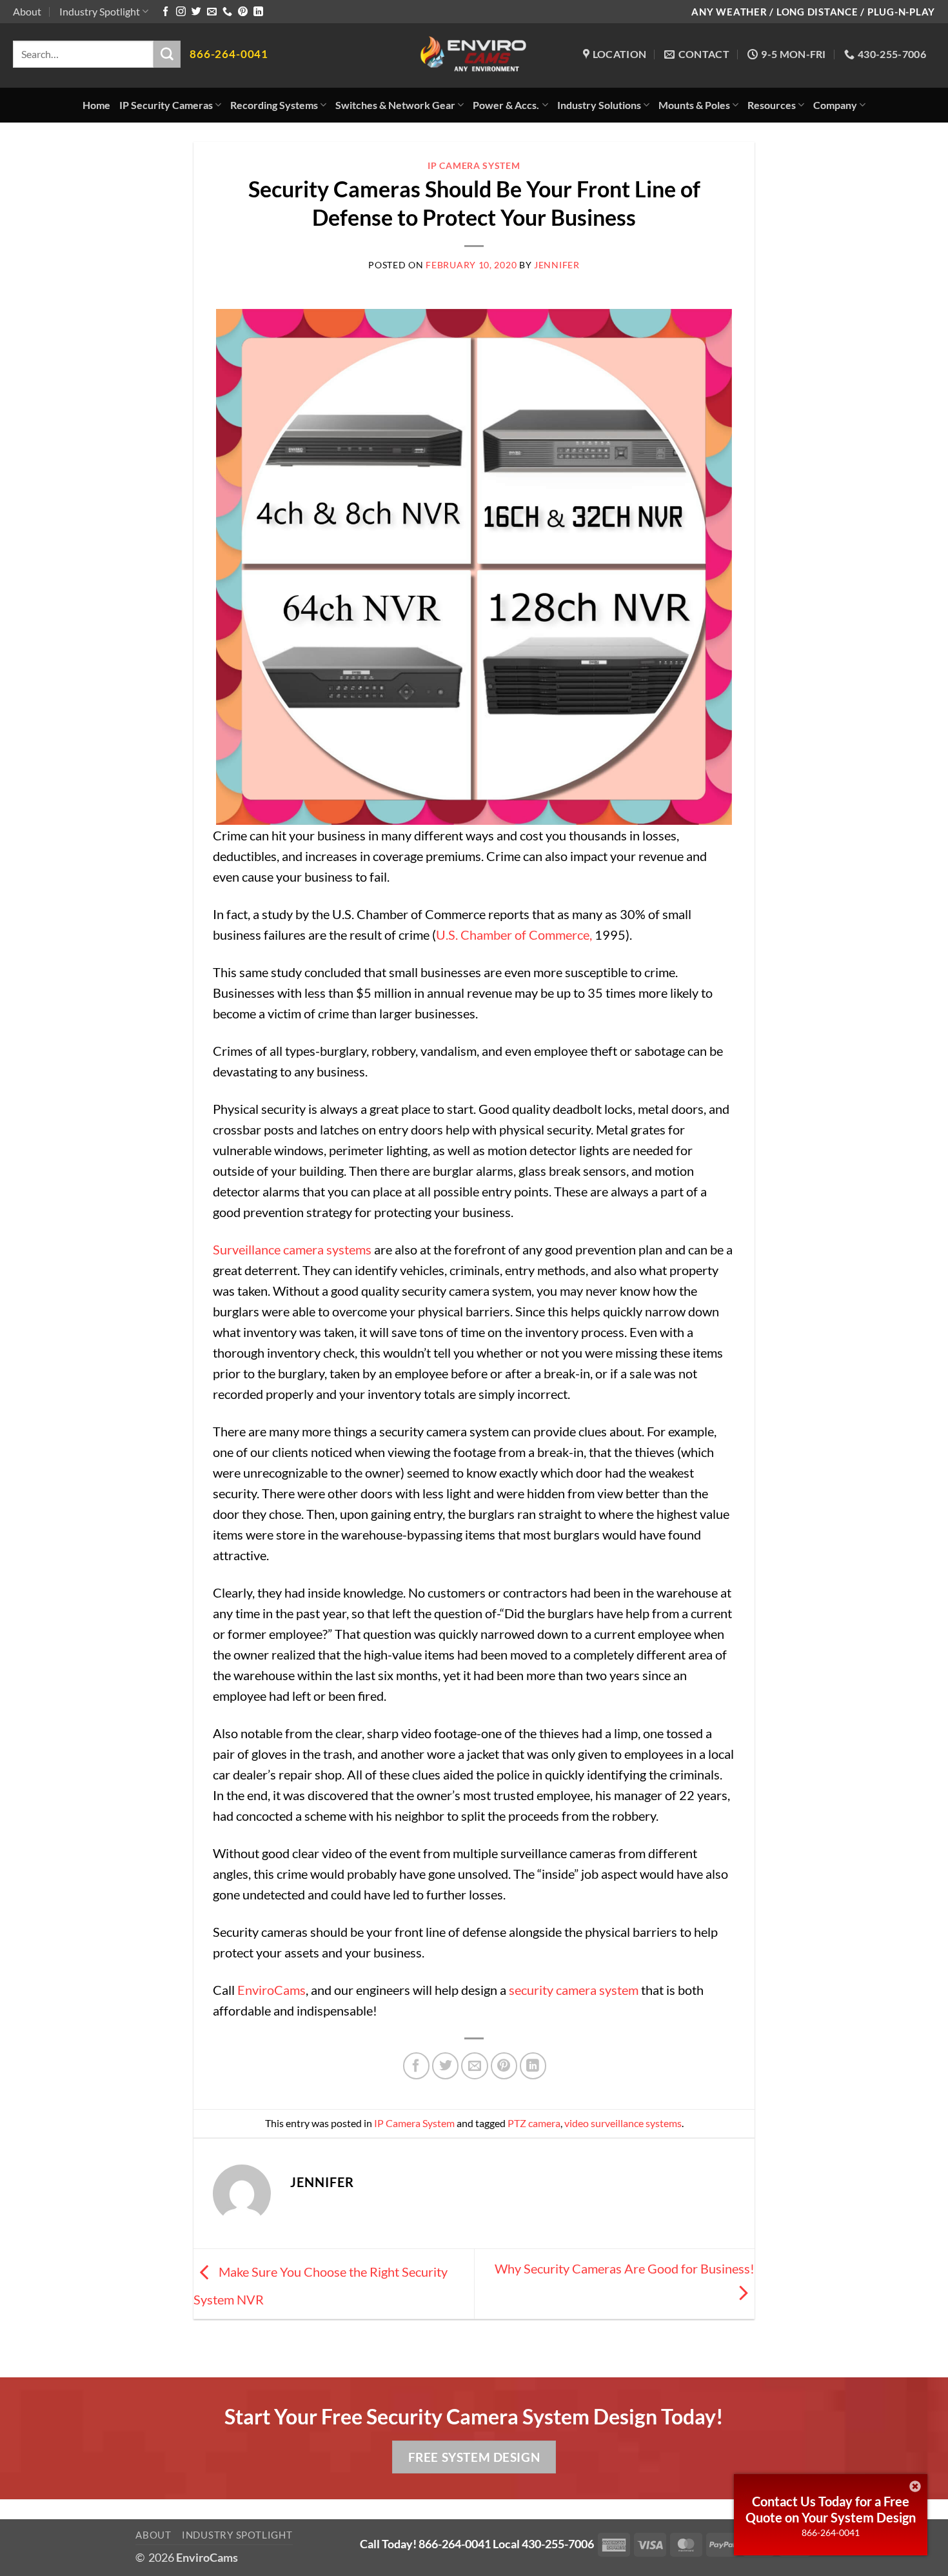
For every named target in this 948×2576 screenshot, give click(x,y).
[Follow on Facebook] (165, 12)
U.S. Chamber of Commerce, (514, 935)
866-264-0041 (831, 2532)
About (27, 11)
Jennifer (557, 265)
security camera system (574, 1990)
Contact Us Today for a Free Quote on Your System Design (831, 2509)
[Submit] (167, 54)
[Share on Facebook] (416, 2066)
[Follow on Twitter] (196, 12)
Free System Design (474, 2457)
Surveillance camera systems (292, 1249)
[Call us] (227, 12)
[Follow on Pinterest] (243, 12)
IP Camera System (474, 165)
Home (96, 105)
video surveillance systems (623, 2123)
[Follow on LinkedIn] (258, 12)
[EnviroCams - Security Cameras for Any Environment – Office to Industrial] (474, 55)
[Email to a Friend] (474, 2066)
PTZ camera (534, 2123)
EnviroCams (272, 1990)
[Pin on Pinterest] (504, 2066)
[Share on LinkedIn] (533, 2066)
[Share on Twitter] (445, 2066)
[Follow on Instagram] (181, 12)
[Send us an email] (212, 12)
